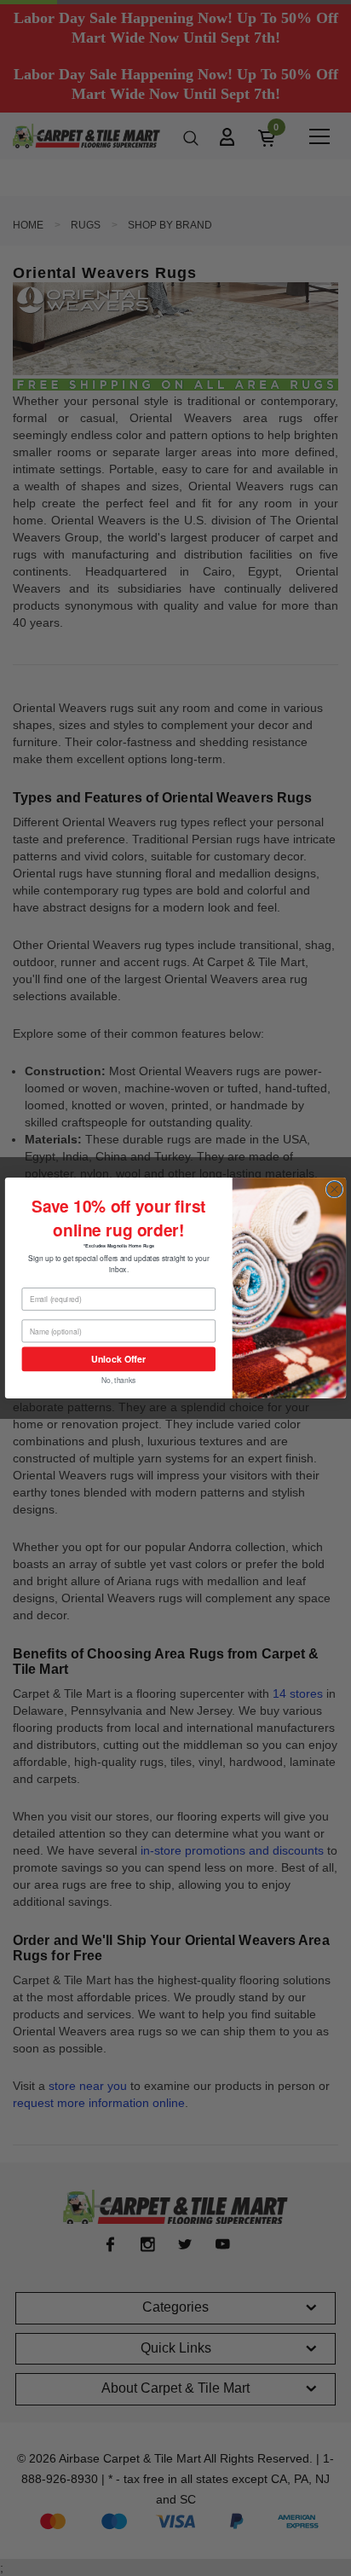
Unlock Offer (118, 1359)
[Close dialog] (334, 1189)
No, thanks (119, 1380)
